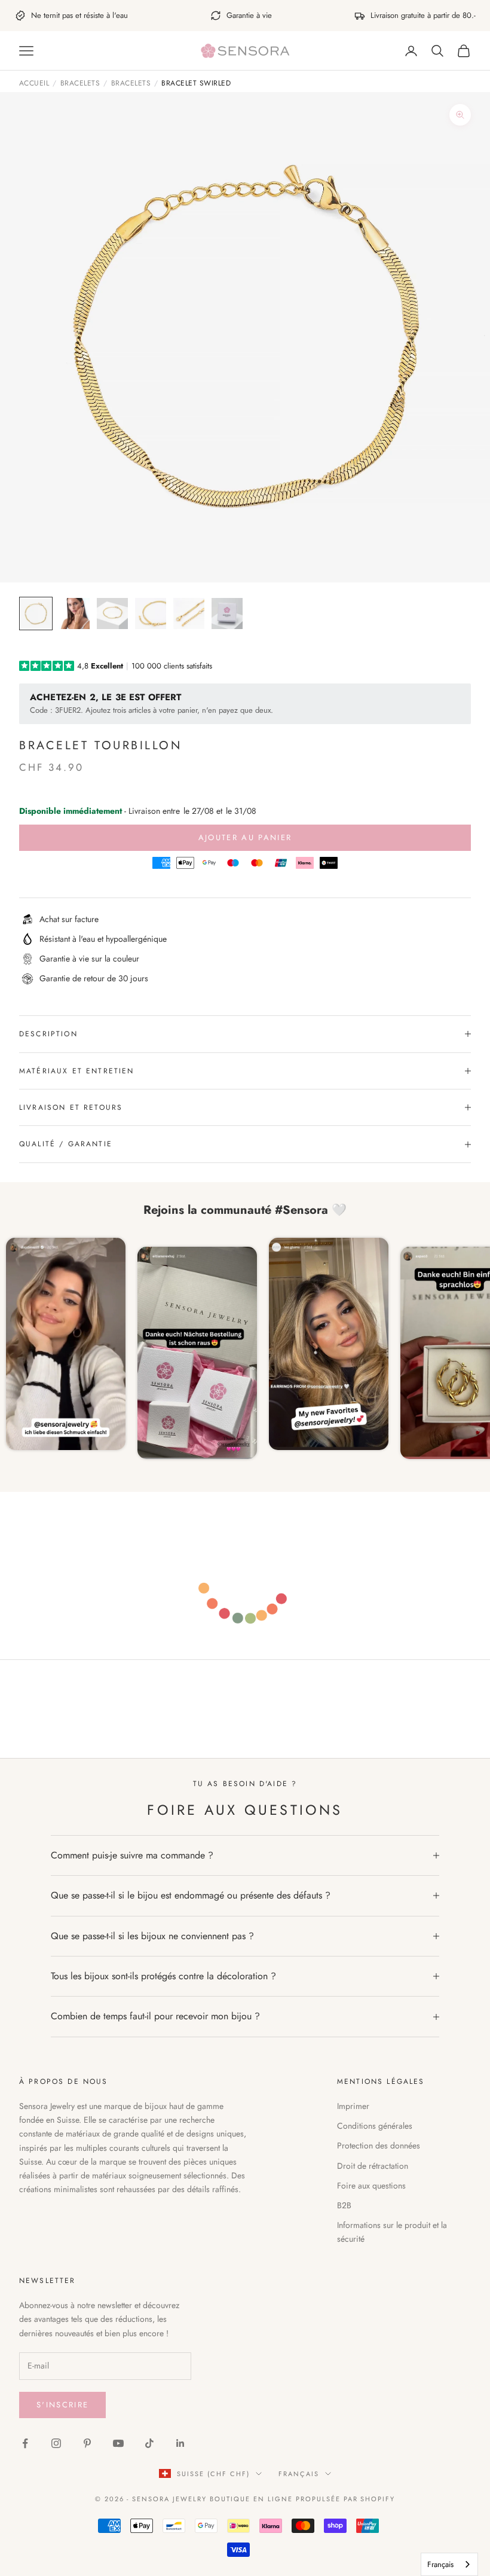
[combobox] (449, 2564)
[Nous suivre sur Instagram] (56, 2443)
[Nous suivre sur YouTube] (118, 2443)
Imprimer (353, 2106)
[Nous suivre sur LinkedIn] (180, 2443)
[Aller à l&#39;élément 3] (112, 614)
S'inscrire (62, 2405)
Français (299, 2474)
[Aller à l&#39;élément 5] (189, 614)
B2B (344, 2205)
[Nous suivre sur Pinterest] (87, 2443)
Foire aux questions (371, 2186)
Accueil (34, 84)
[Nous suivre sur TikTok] (149, 2443)
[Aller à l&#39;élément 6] (227, 614)
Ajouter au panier (245, 837)
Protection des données (379, 2145)
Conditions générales (375, 2126)
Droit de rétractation (373, 2166)
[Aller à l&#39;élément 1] (36, 614)
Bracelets (80, 84)
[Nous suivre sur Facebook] (25, 2443)
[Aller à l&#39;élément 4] (151, 614)
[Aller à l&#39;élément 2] (74, 614)
